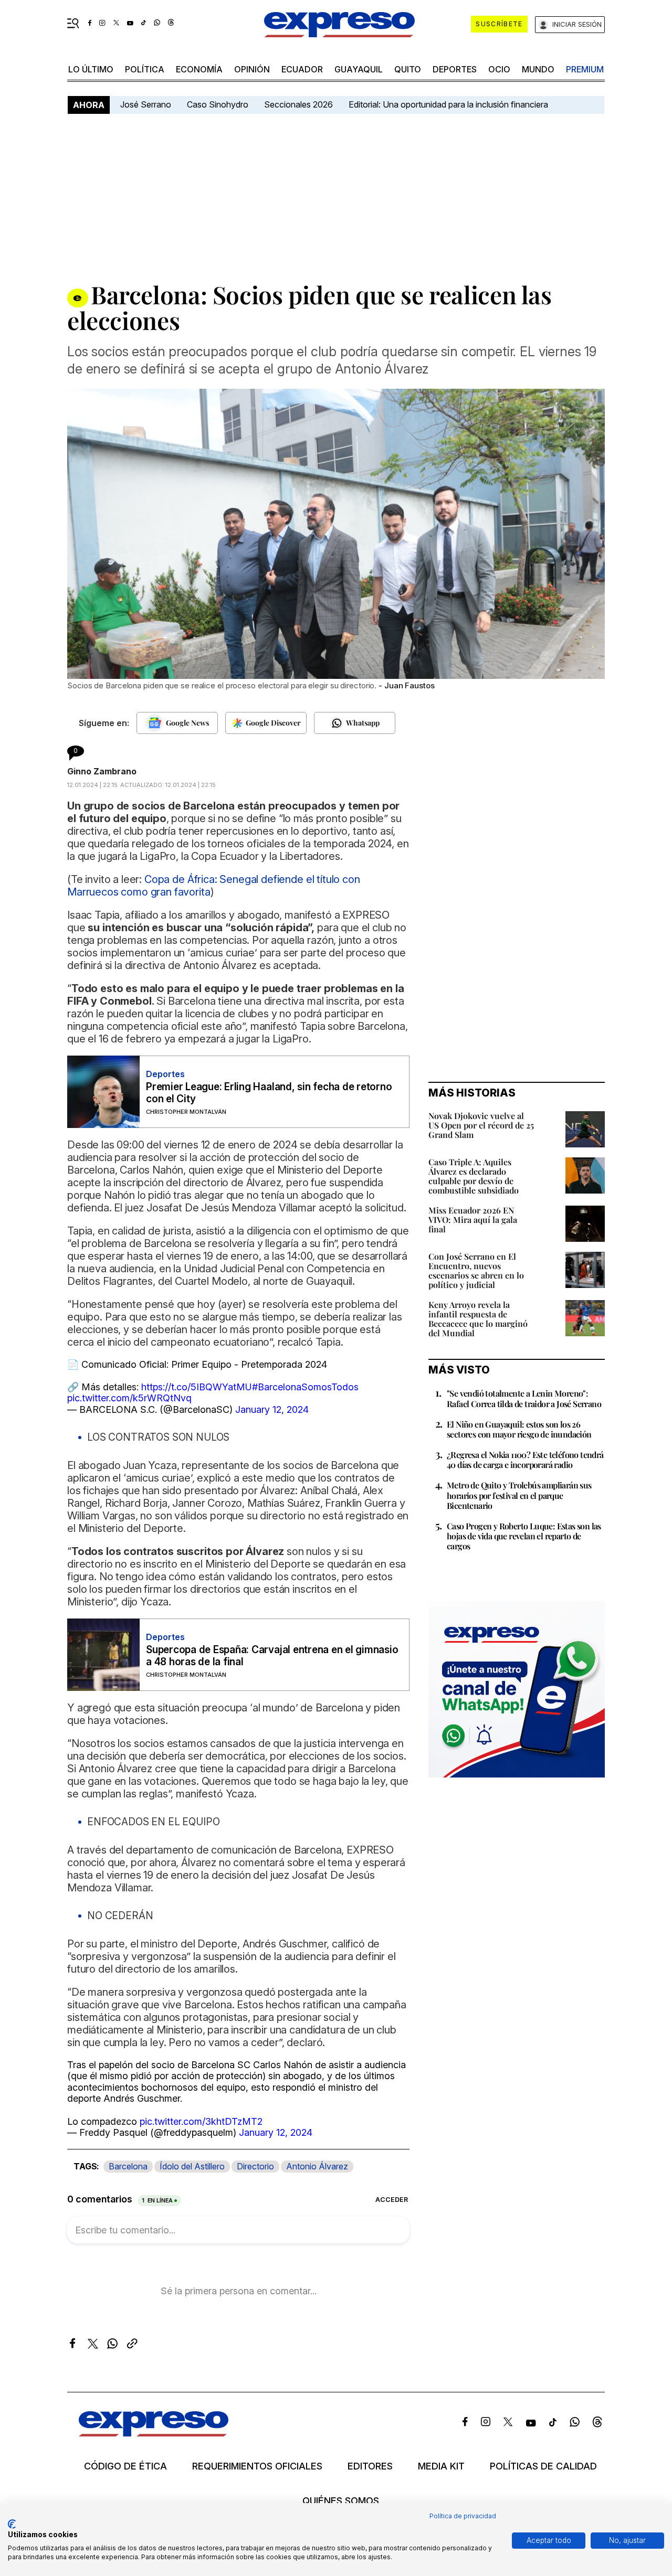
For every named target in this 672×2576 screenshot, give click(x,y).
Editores (370, 2466)
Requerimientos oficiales (257, 2466)
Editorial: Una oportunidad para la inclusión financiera (449, 104)
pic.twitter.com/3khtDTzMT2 (201, 2121)
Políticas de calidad (543, 2466)
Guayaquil (359, 69)
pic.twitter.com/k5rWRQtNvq (129, 1398)
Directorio (255, 2166)
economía (199, 69)
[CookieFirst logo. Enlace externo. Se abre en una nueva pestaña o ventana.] (12, 2524)
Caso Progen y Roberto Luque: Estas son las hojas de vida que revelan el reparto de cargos (524, 1536)
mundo (538, 69)
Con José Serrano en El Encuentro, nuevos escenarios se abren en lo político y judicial (476, 1270)
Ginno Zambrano (102, 771)
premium (585, 69)
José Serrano (146, 104)
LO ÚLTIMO (91, 69)
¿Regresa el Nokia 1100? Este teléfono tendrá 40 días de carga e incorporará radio (525, 1460)
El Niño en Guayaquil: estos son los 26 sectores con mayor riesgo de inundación (519, 1429)
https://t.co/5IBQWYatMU (197, 1387)
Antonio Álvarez (317, 2166)
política (145, 69)
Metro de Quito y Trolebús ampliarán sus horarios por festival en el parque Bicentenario (519, 1495)
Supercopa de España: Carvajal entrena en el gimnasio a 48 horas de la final (272, 1656)
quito (408, 69)
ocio (499, 69)
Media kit (441, 2466)
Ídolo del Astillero (192, 2166)
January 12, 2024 (272, 1409)
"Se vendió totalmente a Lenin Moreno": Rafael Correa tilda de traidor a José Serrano (524, 1398)
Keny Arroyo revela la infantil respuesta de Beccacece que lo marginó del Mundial (478, 1319)
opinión (252, 69)
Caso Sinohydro (218, 104)
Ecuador (302, 69)
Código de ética (125, 2466)
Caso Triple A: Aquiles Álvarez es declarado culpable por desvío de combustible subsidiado (474, 1176)
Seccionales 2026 (298, 104)
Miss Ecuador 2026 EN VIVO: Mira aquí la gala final (473, 1220)
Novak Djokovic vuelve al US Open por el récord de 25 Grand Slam (481, 1125)
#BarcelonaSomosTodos (305, 1387)
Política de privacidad (463, 2516)
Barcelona (128, 2166)
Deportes (455, 69)
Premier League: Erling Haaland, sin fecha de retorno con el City (269, 1093)
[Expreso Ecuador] (154, 2433)
